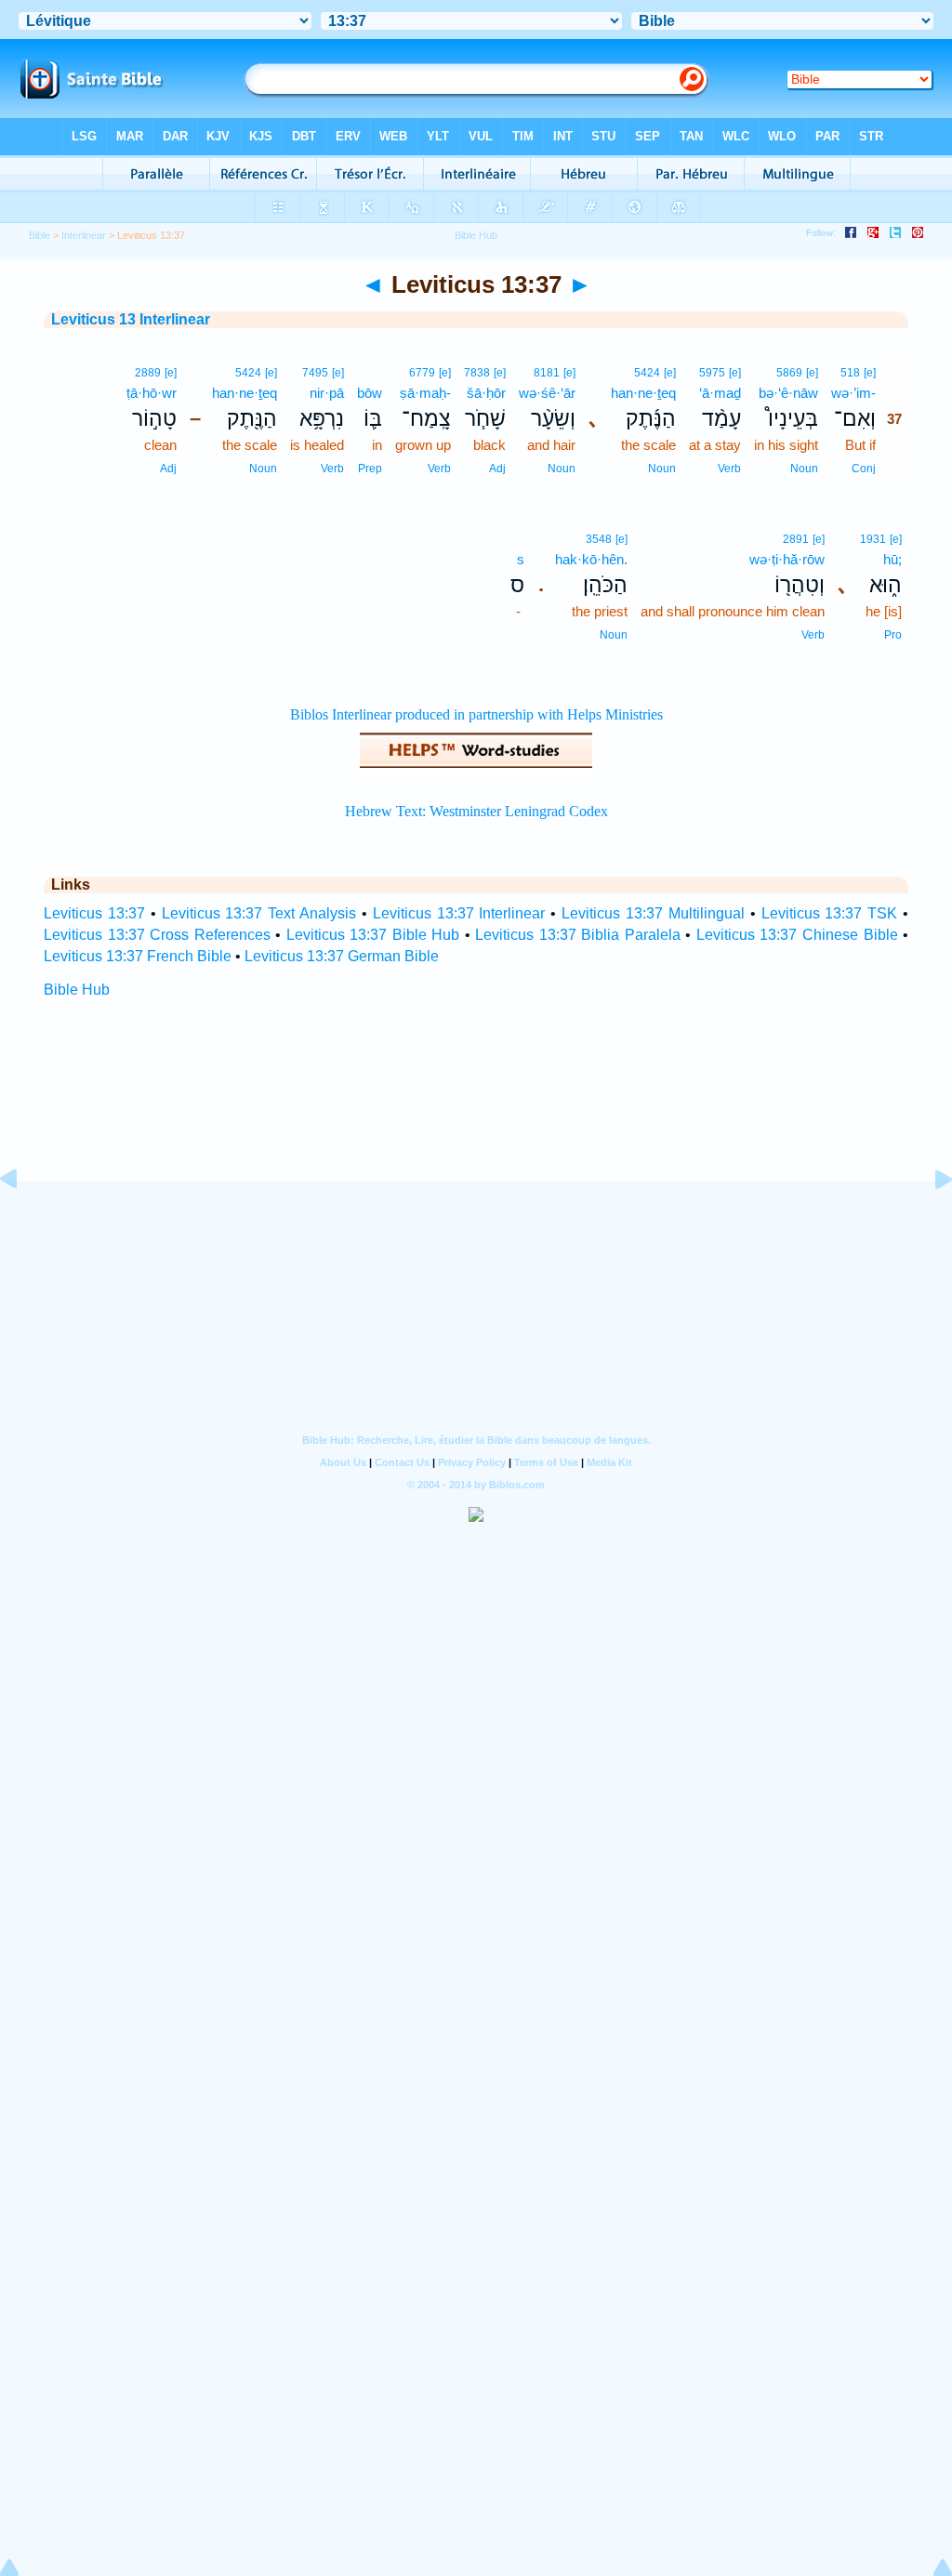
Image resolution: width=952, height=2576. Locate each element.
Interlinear (84, 235)
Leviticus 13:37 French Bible (138, 956)
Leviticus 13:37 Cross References (157, 935)
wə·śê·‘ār (547, 393)
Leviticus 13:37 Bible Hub (373, 935)
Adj (497, 469)
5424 (647, 373)
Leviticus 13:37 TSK (830, 913)
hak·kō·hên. (591, 559)
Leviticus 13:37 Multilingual (653, 913)
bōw (370, 393)
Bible (40, 235)
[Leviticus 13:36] (23, 1221)
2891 (796, 539)
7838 (477, 373)
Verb (729, 469)
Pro (893, 635)
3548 (599, 539)
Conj (864, 469)
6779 (422, 373)
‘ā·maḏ (720, 393)
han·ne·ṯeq (643, 393)
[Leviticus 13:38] (929, 1221)
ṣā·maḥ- (425, 393)
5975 (712, 373)
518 (850, 373)
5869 (789, 373)
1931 (873, 539)
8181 (547, 373)
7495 (315, 373)
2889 (148, 373)
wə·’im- (853, 393)
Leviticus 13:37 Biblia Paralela (578, 935)
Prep (370, 469)
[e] (870, 373)
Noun (804, 469)
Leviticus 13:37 (94, 913)
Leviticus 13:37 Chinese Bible (797, 935)
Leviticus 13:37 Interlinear (459, 913)
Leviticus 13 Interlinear (131, 319)
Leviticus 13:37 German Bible (342, 956)
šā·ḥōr (486, 393)
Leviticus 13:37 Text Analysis (259, 913)
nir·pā (327, 393)
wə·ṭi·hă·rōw (787, 559)
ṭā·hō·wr (152, 393)
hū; (892, 559)
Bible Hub (77, 990)
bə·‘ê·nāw (788, 393)
